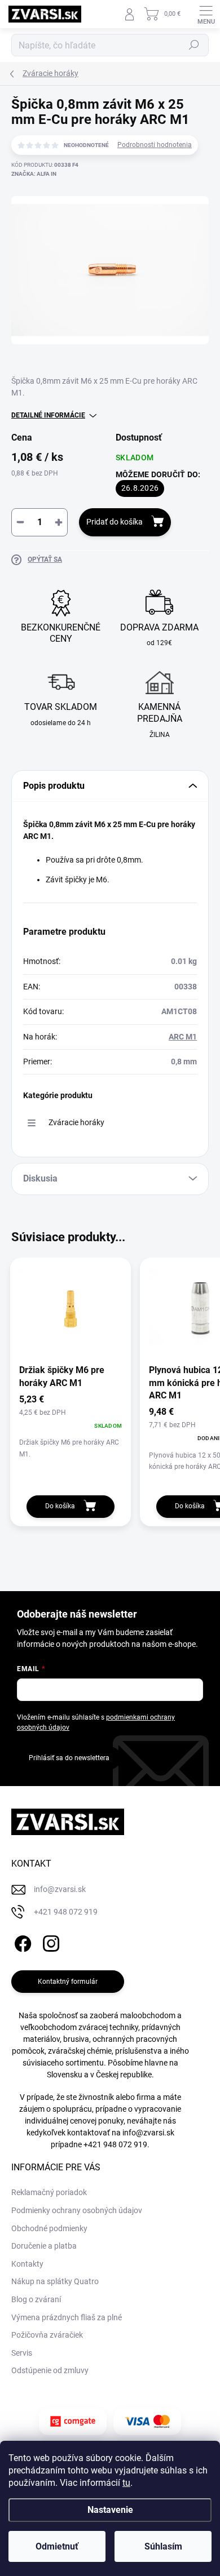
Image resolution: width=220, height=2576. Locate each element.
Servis (22, 2353)
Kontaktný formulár (68, 1982)
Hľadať (194, 45)
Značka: (34, 174)
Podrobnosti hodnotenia (155, 145)
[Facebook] (21, 1941)
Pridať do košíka (115, 522)
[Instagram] (49, 1941)
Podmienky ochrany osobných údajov (77, 2210)
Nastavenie (110, 2510)
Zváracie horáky (76, 1122)
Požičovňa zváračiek (47, 2335)
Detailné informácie (48, 415)
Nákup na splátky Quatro (55, 2281)
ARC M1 (183, 1037)
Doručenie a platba (44, 2246)
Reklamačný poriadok (49, 2192)
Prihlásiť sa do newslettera (69, 1758)
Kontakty (27, 2264)
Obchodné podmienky (49, 2228)
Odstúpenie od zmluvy (50, 2370)
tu (126, 2483)
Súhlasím (163, 2546)
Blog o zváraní (36, 2299)
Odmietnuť (57, 2546)
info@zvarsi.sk (148, 2133)
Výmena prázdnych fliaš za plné (67, 2317)
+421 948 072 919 (115, 2144)
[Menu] (206, 14)
